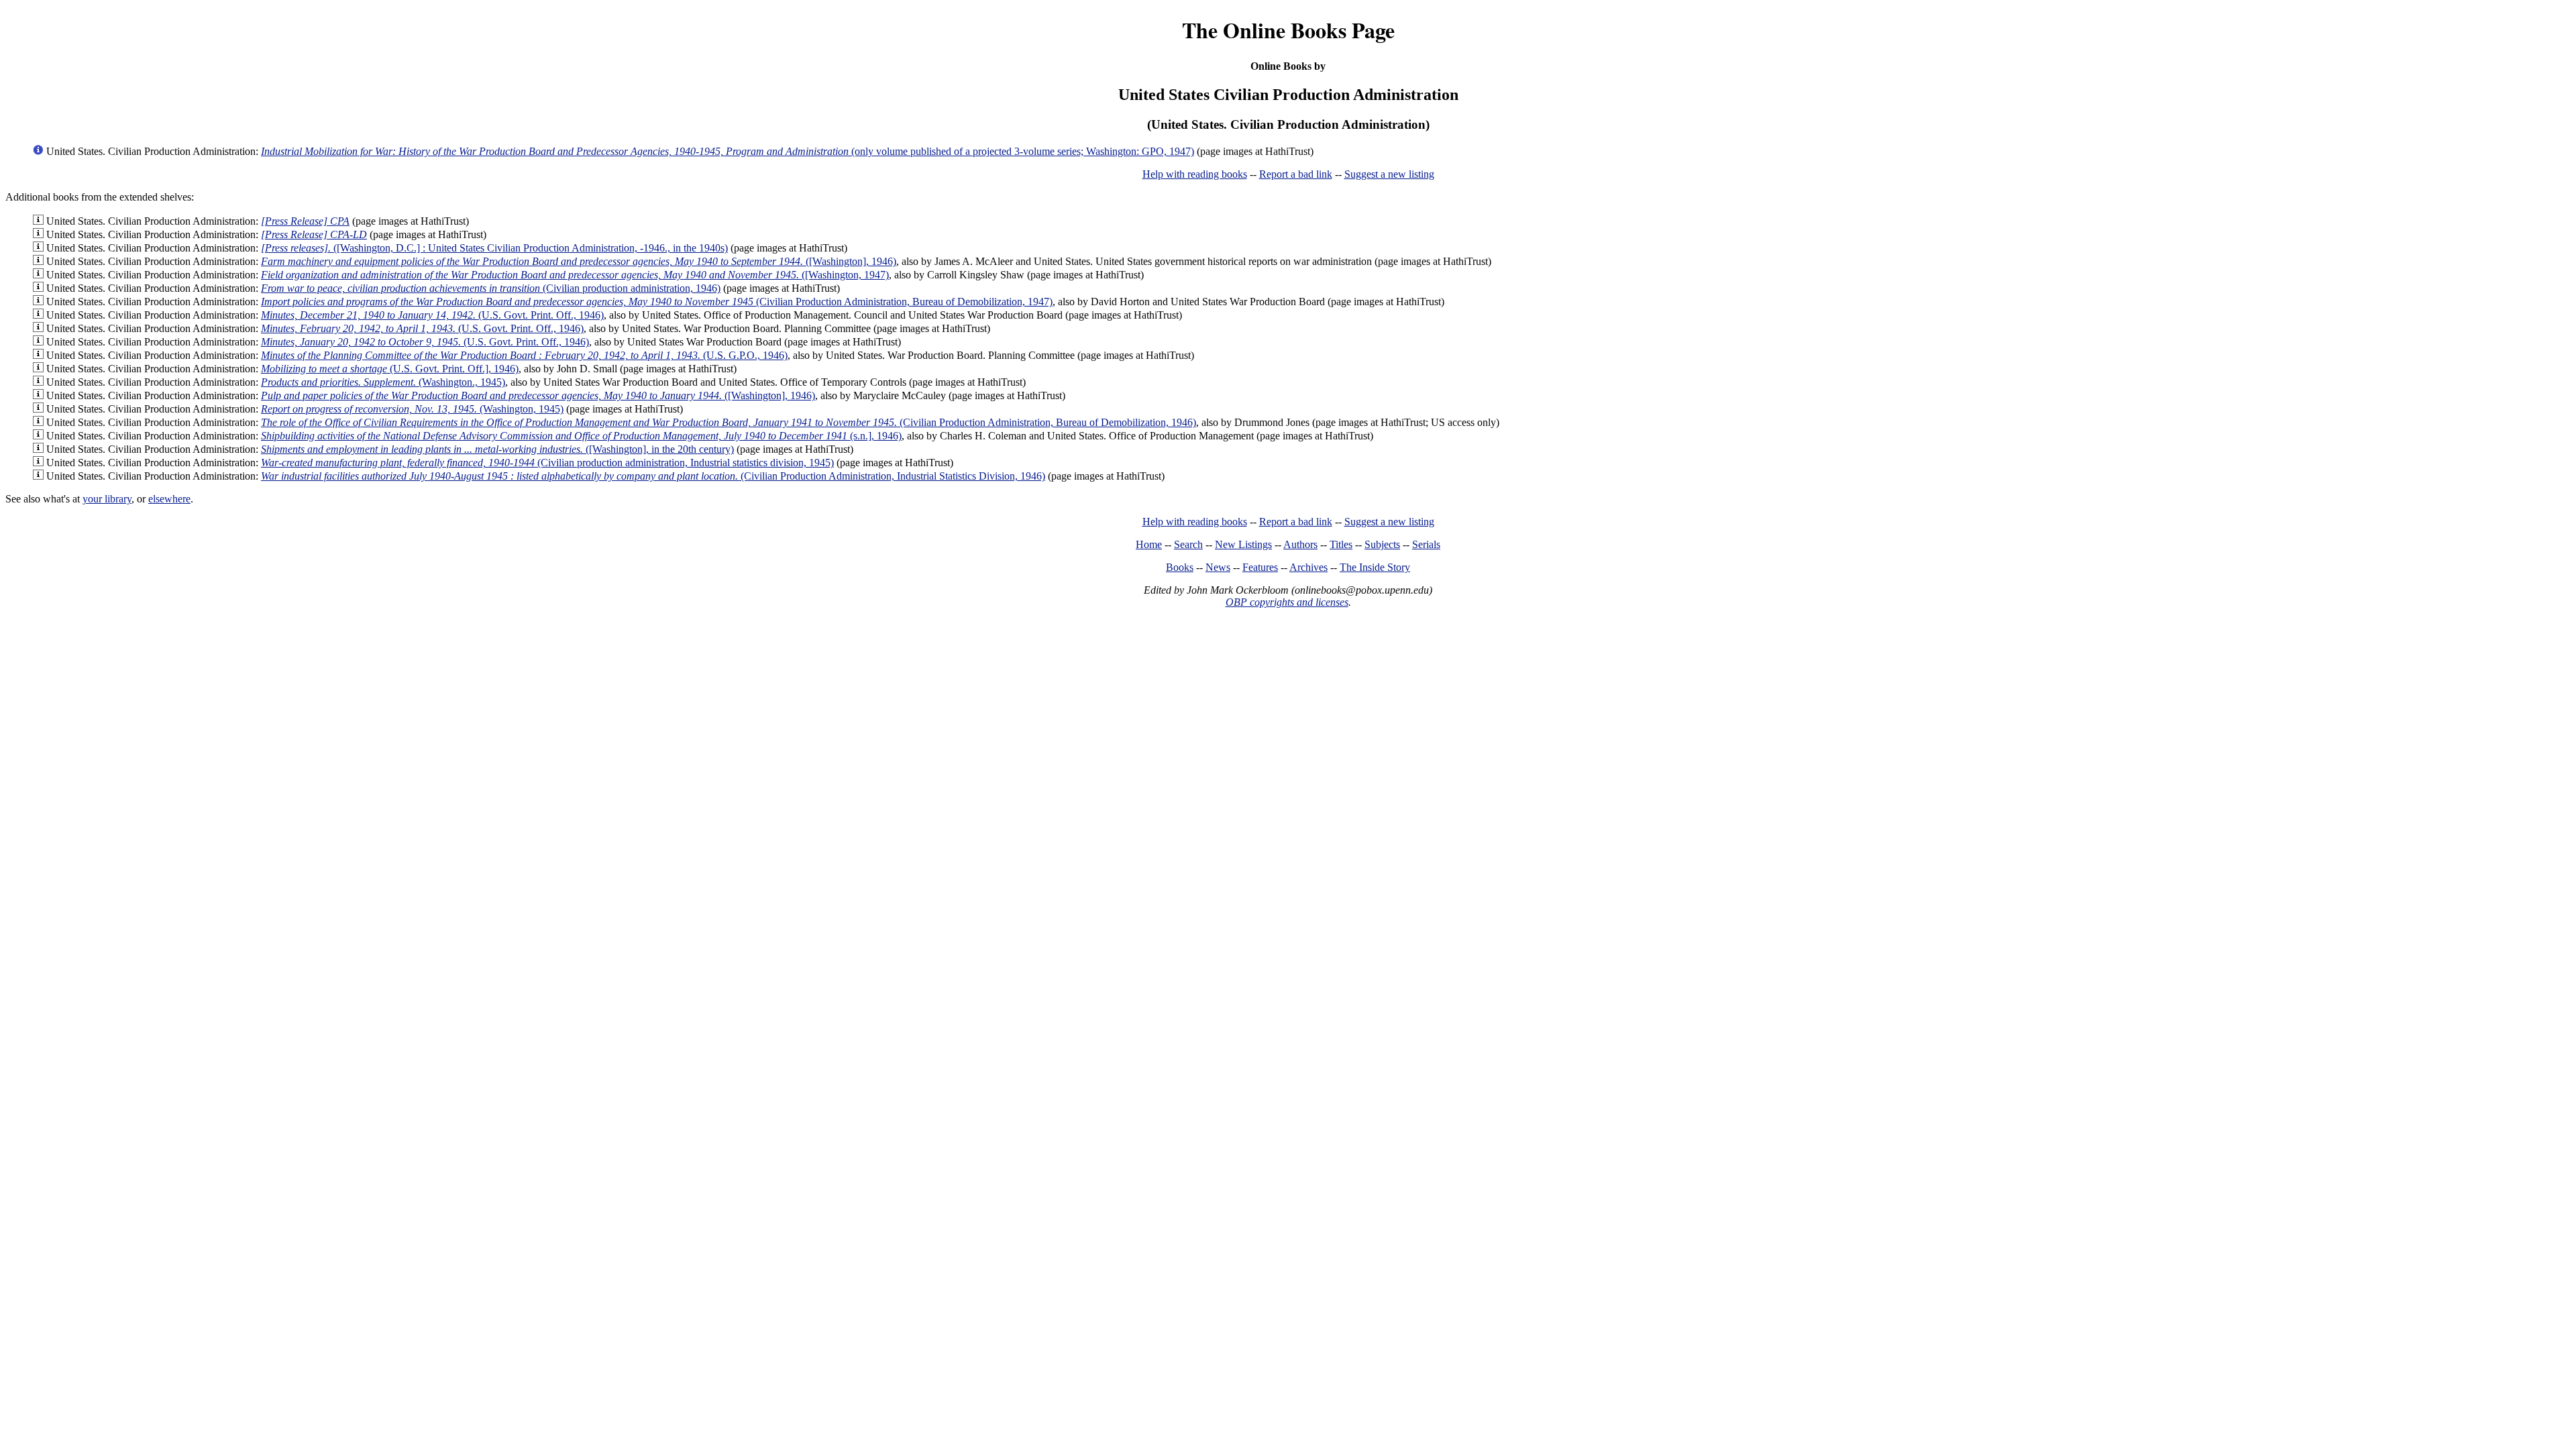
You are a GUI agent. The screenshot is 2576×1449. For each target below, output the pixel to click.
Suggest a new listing (1389, 174)
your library (107, 499)
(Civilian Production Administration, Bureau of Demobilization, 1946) (729, 422)
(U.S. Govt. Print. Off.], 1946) (390, 369)
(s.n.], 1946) (581, 436)
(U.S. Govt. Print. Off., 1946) (432, 315)
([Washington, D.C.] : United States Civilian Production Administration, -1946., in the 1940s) (494, 248)
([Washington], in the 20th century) (497, 449)
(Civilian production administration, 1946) (491, 288)
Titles (1341, 544)
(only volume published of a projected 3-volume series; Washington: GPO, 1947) (728, 151)
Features (1260, 567)
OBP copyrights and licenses (1287, 602)
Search (1188, 544)
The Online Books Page (1288, 30)
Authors (1300, 544)
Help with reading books (1195, 174)
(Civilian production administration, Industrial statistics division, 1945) (547, 463)
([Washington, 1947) (575, 275)
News (1218, 567)
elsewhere (169, 499)
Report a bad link (1296, 174)
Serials (1426, 544)
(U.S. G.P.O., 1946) (524, 355)
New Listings (1243, 544)
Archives (1308, 567)
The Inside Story (1375, 567)
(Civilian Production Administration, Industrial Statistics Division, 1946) (653, 476)
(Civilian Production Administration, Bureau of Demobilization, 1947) (657, 302)
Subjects (1382, 544)
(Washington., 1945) (383, 382)
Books (1180, 567)
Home (1149, 544)
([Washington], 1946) (579, 261)
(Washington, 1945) (412, 409)
